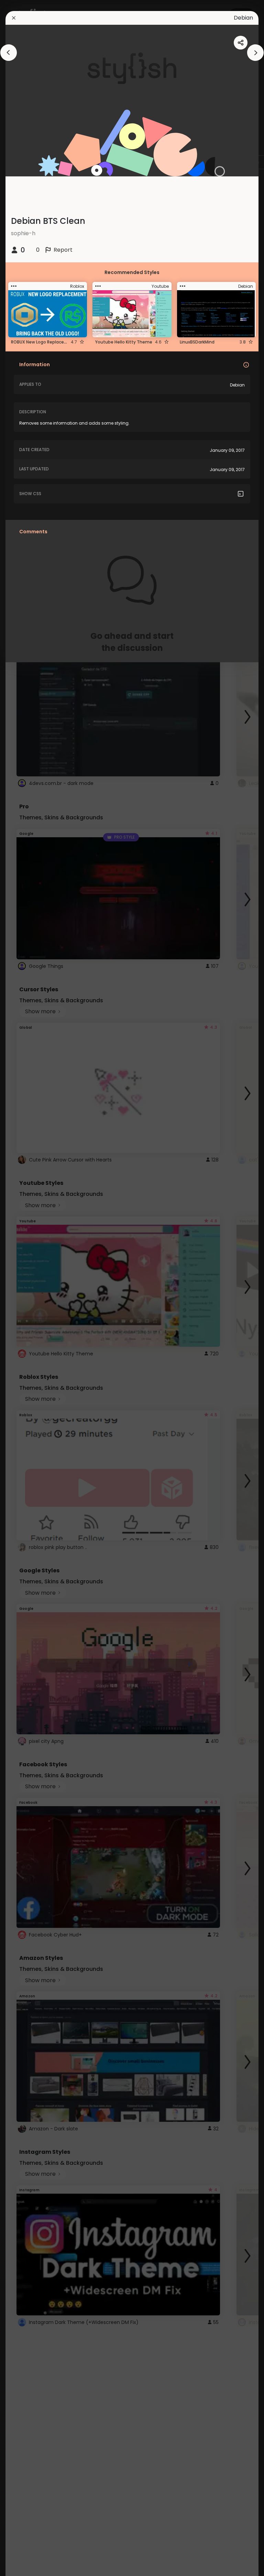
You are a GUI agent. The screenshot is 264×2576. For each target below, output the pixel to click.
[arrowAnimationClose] (9, 53)
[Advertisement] (27, 1288)
